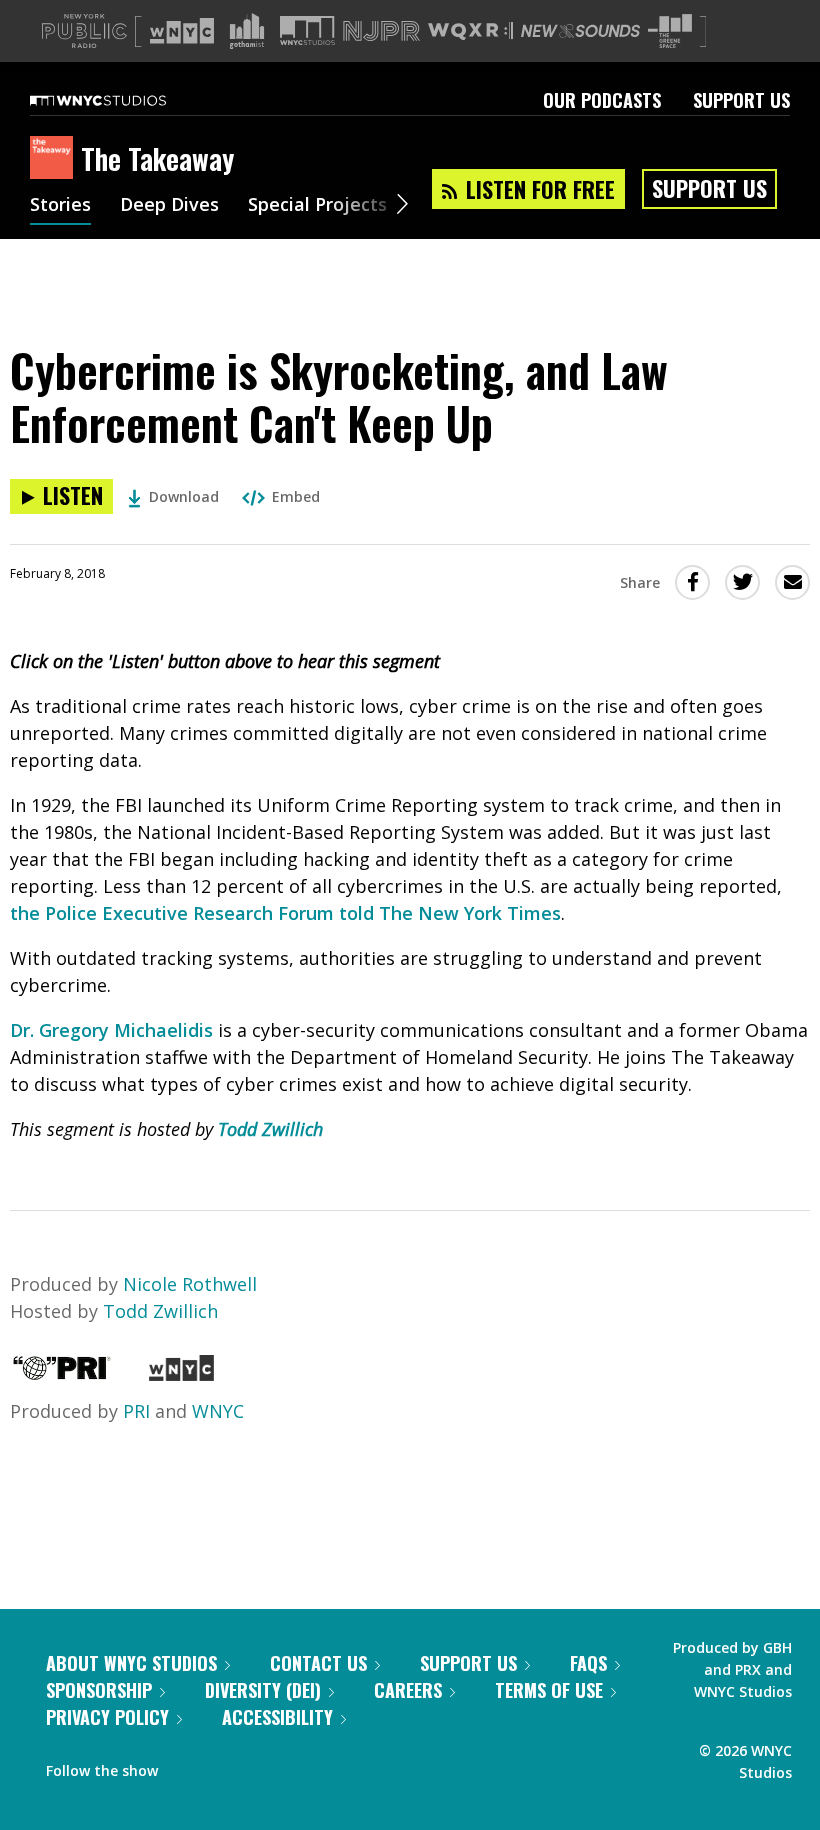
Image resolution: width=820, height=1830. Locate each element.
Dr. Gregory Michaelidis (111, 1030)
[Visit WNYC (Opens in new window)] (182, 31)
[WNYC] (181, 1374)
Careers (408, 1690)
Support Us (741, 100)
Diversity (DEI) (263, 1690)
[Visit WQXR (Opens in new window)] (470, 31)
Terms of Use (549, 1690)
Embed (296, 496)
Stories (60, 206)
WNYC (218, 1411)
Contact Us (318, 1663)
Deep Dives (169, 206)
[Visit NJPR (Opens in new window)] (381, 31)
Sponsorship (99, 1690)
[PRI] (62, 1374)
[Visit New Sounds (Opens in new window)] (580, 31)
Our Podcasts (602, 100)
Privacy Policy (107, 1717)
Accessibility (277, 1717)
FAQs (588, 1663)
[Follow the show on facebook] (187, 1766)
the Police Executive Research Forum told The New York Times (285, 913)
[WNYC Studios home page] (123, 100)
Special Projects (317, 206)
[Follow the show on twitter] (226, 1766)
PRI (136, 1411)
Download (184, 496)
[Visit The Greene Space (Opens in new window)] (670, 31)
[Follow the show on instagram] (264, 1766)
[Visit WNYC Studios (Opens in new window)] (307, 30)
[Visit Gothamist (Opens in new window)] (247, 31)
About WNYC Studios (131, 1663)
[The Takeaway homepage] (55, 159)
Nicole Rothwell (190, 1284)
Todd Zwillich (270, 1129)
